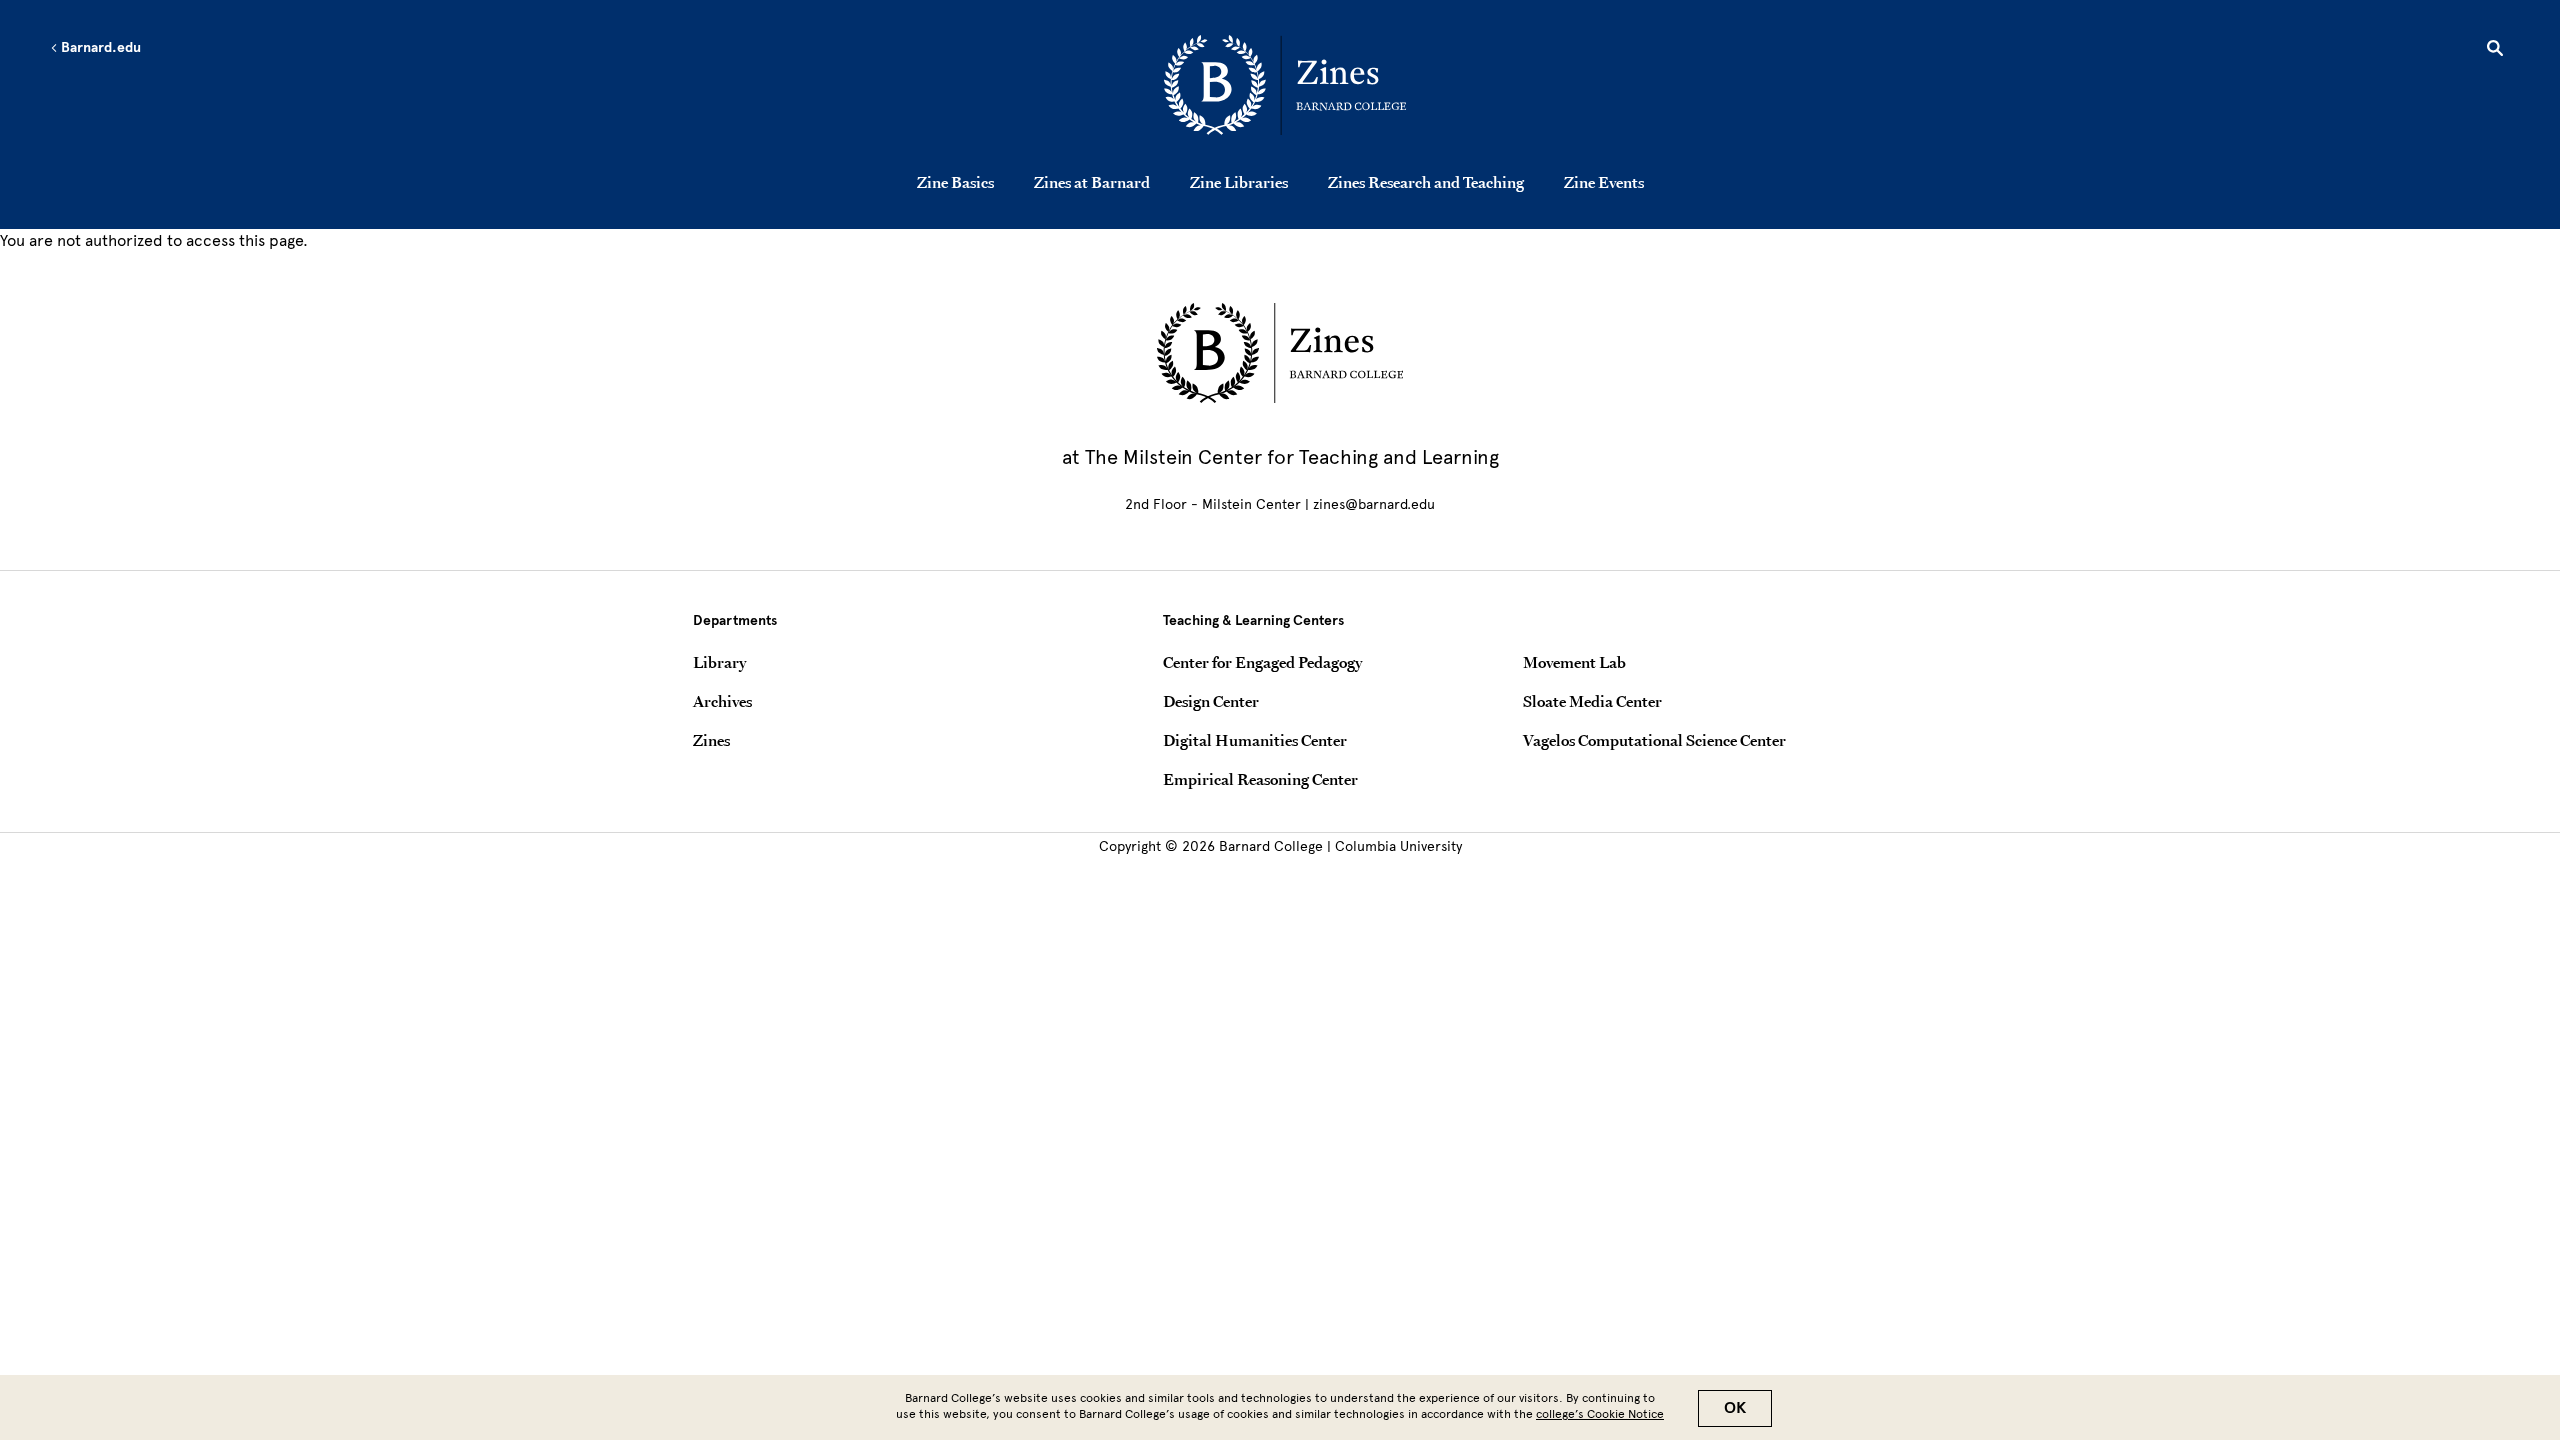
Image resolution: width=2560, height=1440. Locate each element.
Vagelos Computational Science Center (1654, 740)
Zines (711, 740)
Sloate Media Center (1592, 701)
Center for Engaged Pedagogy (1262, 662)
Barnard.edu (99, 48)
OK (1735, 1408)
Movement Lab (1574, 662)
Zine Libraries (1239, 182)
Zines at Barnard (1092, 182)
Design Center (1211, 701)
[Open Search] (2495, 51)
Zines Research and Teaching (1426, 182)
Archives (722, 701)
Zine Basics (955, 182)
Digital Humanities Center (1255, 740)
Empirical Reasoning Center (1260, 779)
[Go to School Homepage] (1285, 85)
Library (719, 662)
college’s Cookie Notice (1600, 1414)
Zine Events (1604, 182)
